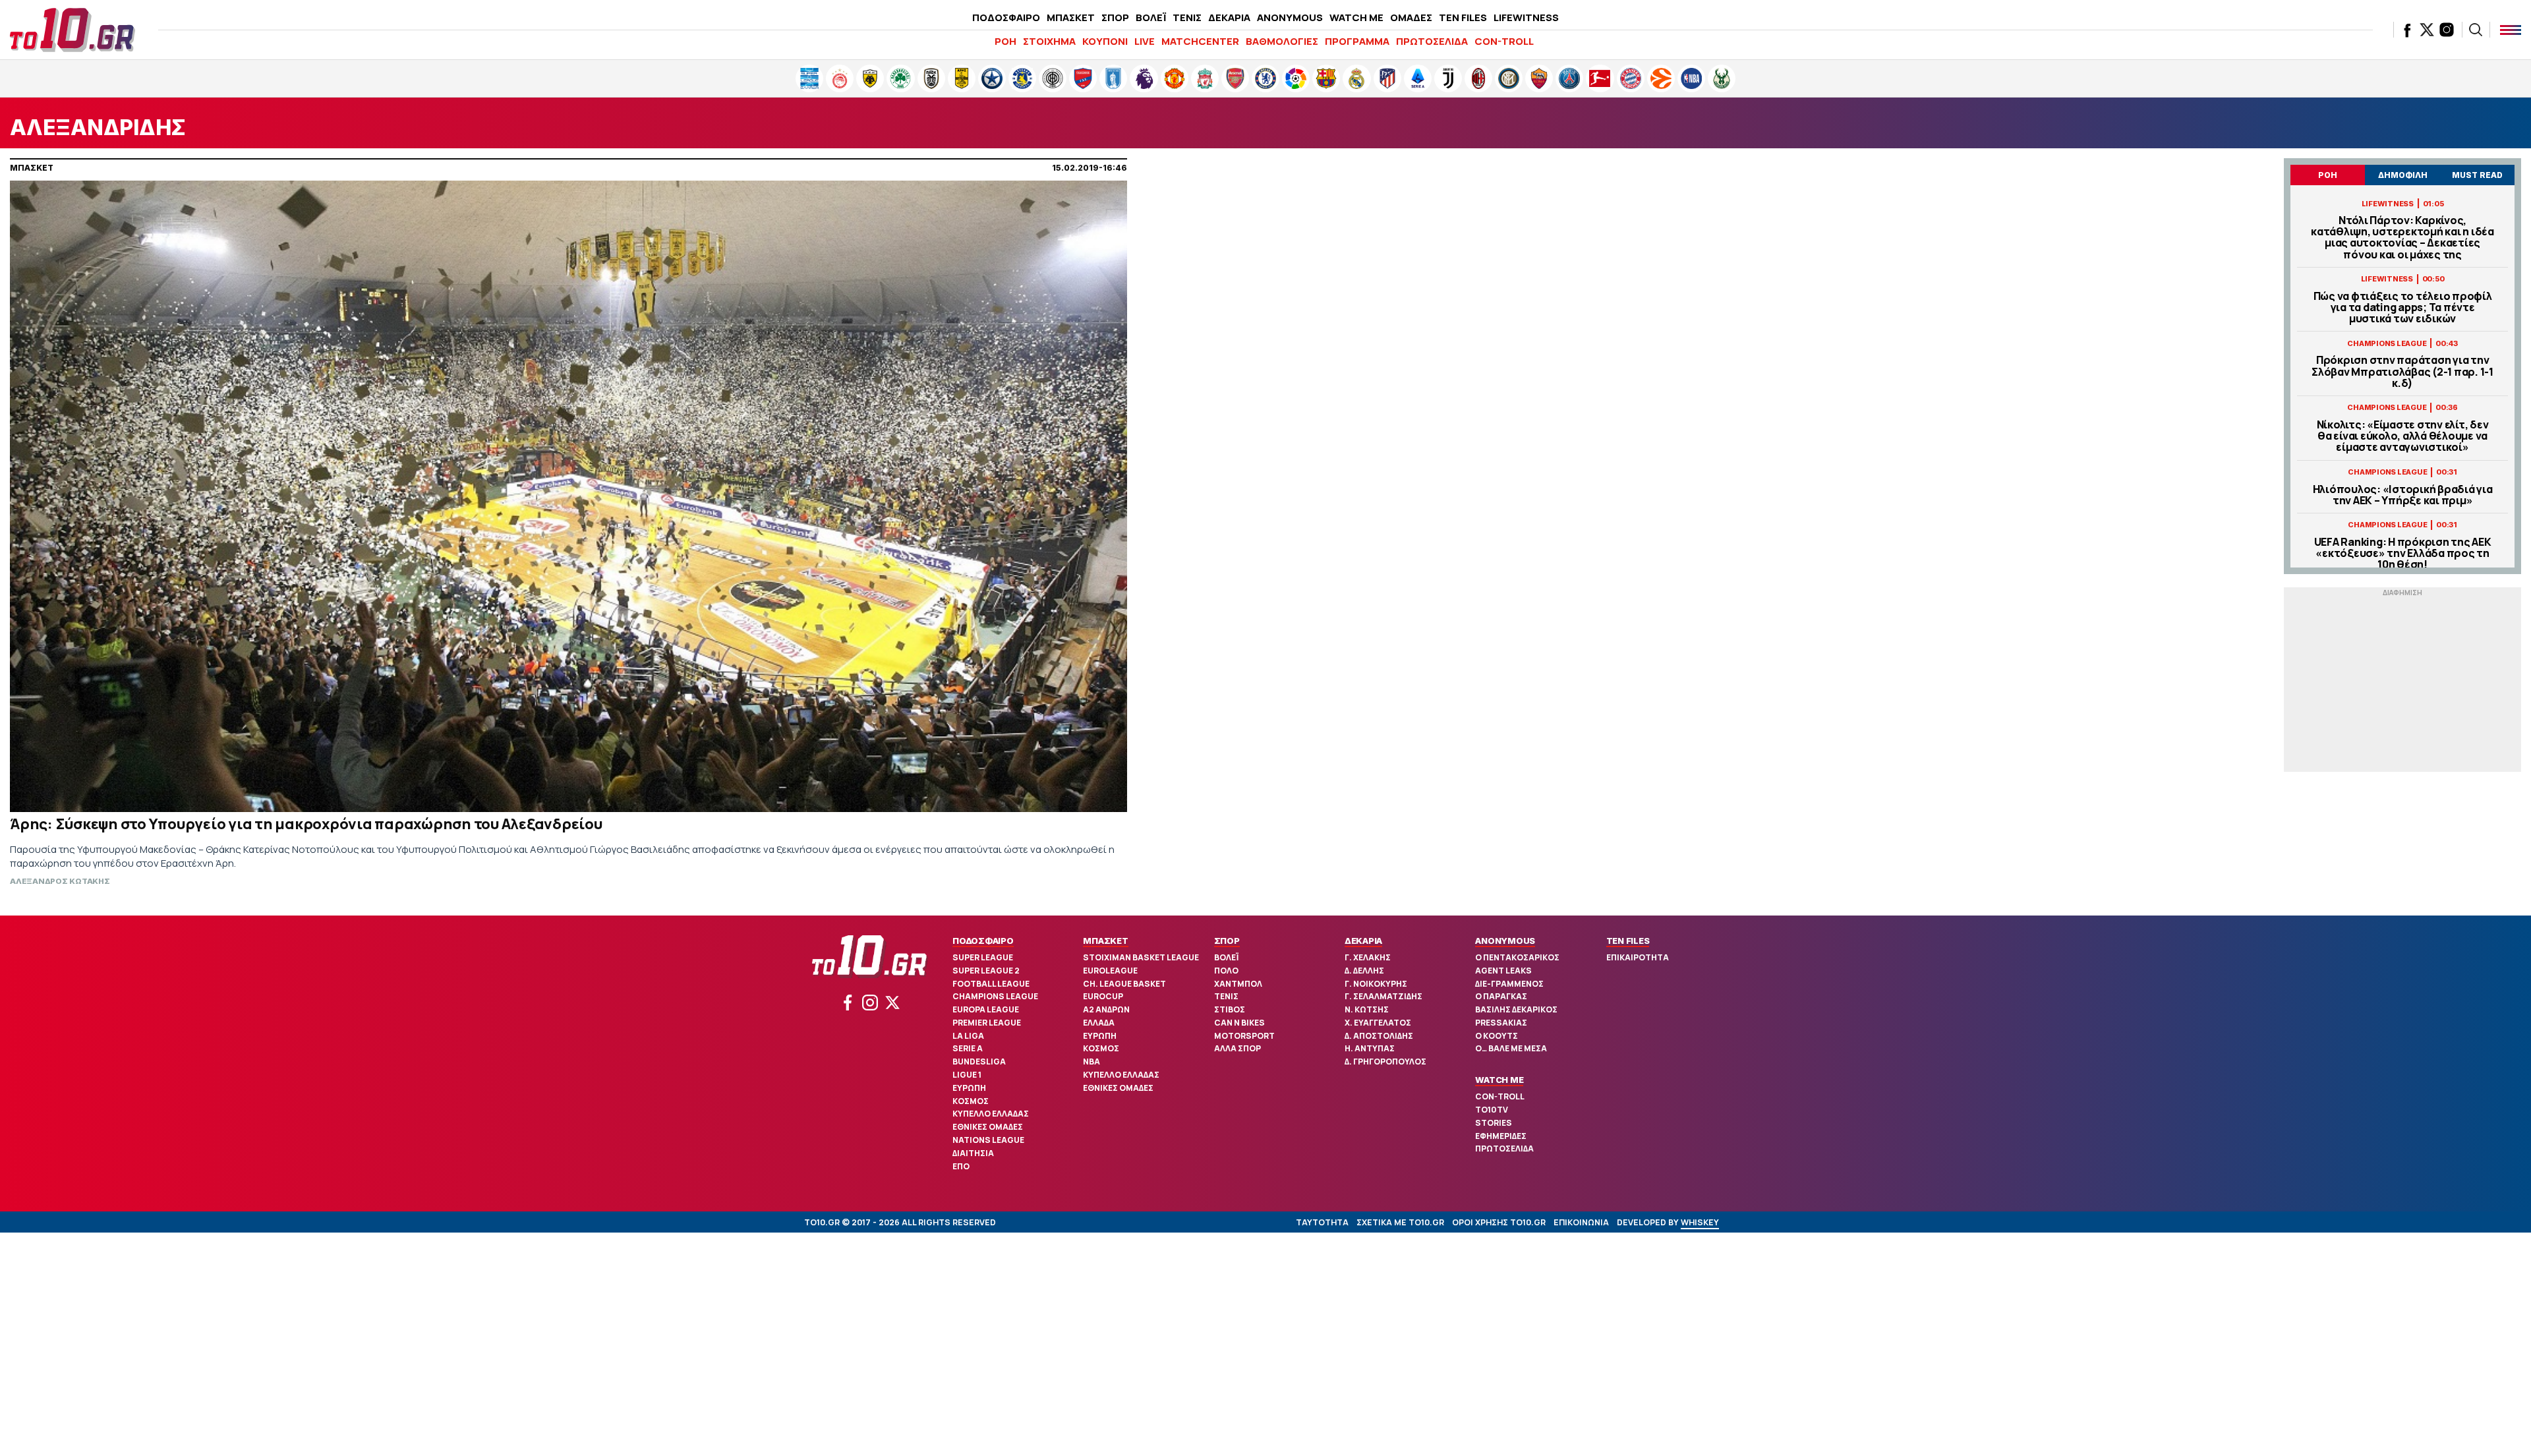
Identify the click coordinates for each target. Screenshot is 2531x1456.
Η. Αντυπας (1370, 1048)
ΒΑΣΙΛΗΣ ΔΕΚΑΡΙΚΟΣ (1516, 1009)
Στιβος (1230, 1009)
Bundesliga (979, 1062)
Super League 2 (986, 971)
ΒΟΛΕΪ (1151, 17)
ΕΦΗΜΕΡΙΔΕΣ (1501, 1136)
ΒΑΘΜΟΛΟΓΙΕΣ (1282, 41)
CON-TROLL (1504, 41)
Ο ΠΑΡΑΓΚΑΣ (1501, 996)
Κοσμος (971, 1101)
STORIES (1494, 1123)
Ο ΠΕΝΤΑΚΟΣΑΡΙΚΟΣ (1517, 957)
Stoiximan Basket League (1141, 957)
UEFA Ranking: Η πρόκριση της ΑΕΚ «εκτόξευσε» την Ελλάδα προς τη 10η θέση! (2403, 554)
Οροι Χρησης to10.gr (1499, 1222)
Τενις (1226, 996)
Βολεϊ (1226, 957)
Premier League (987, 1023)
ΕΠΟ (961, 1166)
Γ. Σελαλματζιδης (1383, 996)
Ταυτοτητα (1322, 1222)
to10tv (1492, 1110)
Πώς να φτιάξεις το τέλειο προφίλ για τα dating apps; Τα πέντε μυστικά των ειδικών (2403, 308)
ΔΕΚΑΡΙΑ (1229, 17)
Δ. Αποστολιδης (1379, 1036)
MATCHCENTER (1200, 41)
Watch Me (1499, 1080)
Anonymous (1505, 941)
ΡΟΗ (1005, 41)
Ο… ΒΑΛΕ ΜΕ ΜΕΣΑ (1511, 1048)
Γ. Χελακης (1368, 957)
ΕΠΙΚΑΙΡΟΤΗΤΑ (1638, 957)
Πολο (1226, 971)
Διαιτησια (973, 1153)
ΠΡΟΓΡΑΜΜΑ (1357, 41)
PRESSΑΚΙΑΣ (1501, 1023)
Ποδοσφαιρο (983, 941)
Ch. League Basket (1124, 984)
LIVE (1145, 41)
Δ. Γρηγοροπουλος (1385, 1062)
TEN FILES (1463, 17)
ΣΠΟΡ (1115, 17)
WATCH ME (1356, 17)
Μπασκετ (1105, 941)
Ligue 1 (967, 1075)
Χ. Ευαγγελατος (1378, 1023)
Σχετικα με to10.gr (1400, 1222)
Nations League (988, 1140)
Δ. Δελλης (1364, 971)
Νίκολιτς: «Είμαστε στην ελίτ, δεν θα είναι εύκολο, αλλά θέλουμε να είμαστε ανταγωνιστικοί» (2403, 436)
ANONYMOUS (1290, 17)
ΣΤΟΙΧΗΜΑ (1049, 41)
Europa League (986, 1009)
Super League (983, 957)
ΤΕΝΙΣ (1187, 17)
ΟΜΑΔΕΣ (1411, 17)
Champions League (995, 996)
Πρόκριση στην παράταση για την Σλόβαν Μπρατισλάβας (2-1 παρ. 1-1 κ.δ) (2402, 372)
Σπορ (1227, 941)
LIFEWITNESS (1526, 17)
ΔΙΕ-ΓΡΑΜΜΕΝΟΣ (1509, 984)
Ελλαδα (1099, 1023)
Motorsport (1244, 1036)
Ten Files (1628, 941)
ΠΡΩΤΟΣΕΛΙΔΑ (1432, 41)
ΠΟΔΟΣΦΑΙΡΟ (1006, 17)
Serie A (968, 1048)
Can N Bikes (1239, 1023)
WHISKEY (1700, 1222)
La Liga (968, 1036)
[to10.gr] (73, 30)
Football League (991, 984)
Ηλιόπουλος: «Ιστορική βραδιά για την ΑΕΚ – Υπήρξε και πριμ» (2403, 495)
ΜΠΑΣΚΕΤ (1071, 17)
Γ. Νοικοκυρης (1376, 984)
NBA (1091, 1062)
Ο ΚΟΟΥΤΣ (1497, 1036)
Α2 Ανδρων (1106, 1009)
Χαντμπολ (1238, 984)
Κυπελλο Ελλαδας (991, 1114)
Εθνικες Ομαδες (988, 1127)
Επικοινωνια (1581, 1222)
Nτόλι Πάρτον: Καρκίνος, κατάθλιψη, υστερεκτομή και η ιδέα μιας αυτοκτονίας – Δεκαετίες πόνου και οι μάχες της (2402, 238)
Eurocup (1103, 996)
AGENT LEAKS (1503, 971)
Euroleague (1110, 971)
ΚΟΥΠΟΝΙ (1105, 41)
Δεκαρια (1363, 941)
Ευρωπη (969, 1088)
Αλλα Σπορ (1237, 1048)
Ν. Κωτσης (1367, 1009)
